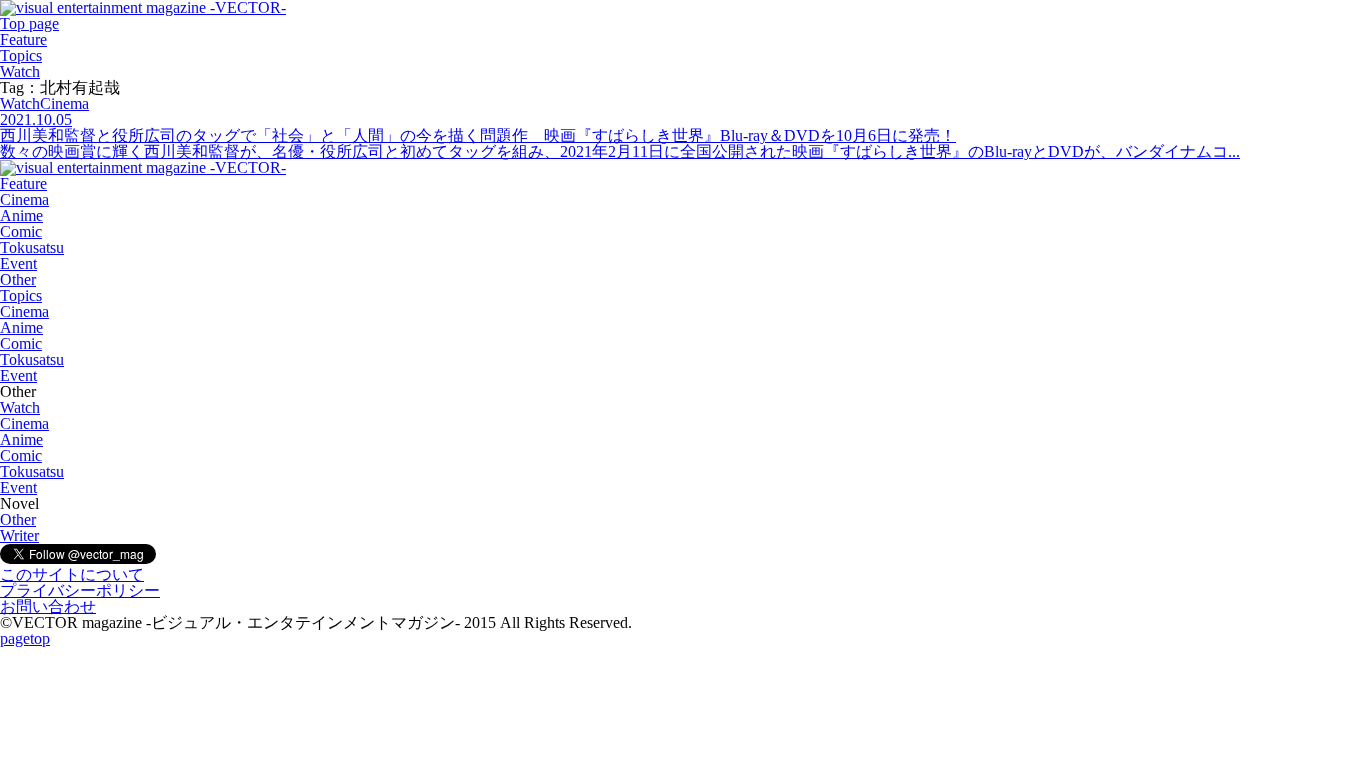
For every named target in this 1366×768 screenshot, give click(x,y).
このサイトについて (72, 574)
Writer (19, 535)
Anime (21, 215)
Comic (21, 231)
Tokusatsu (32, 247)
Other (18, 279)
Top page (29, 23)
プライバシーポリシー (80, 590)
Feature (23, 39)
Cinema (24, 199)
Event (18, 263)
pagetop (25, 638)
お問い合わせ (48, 606)
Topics (21, 55)
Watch (20, 71)
